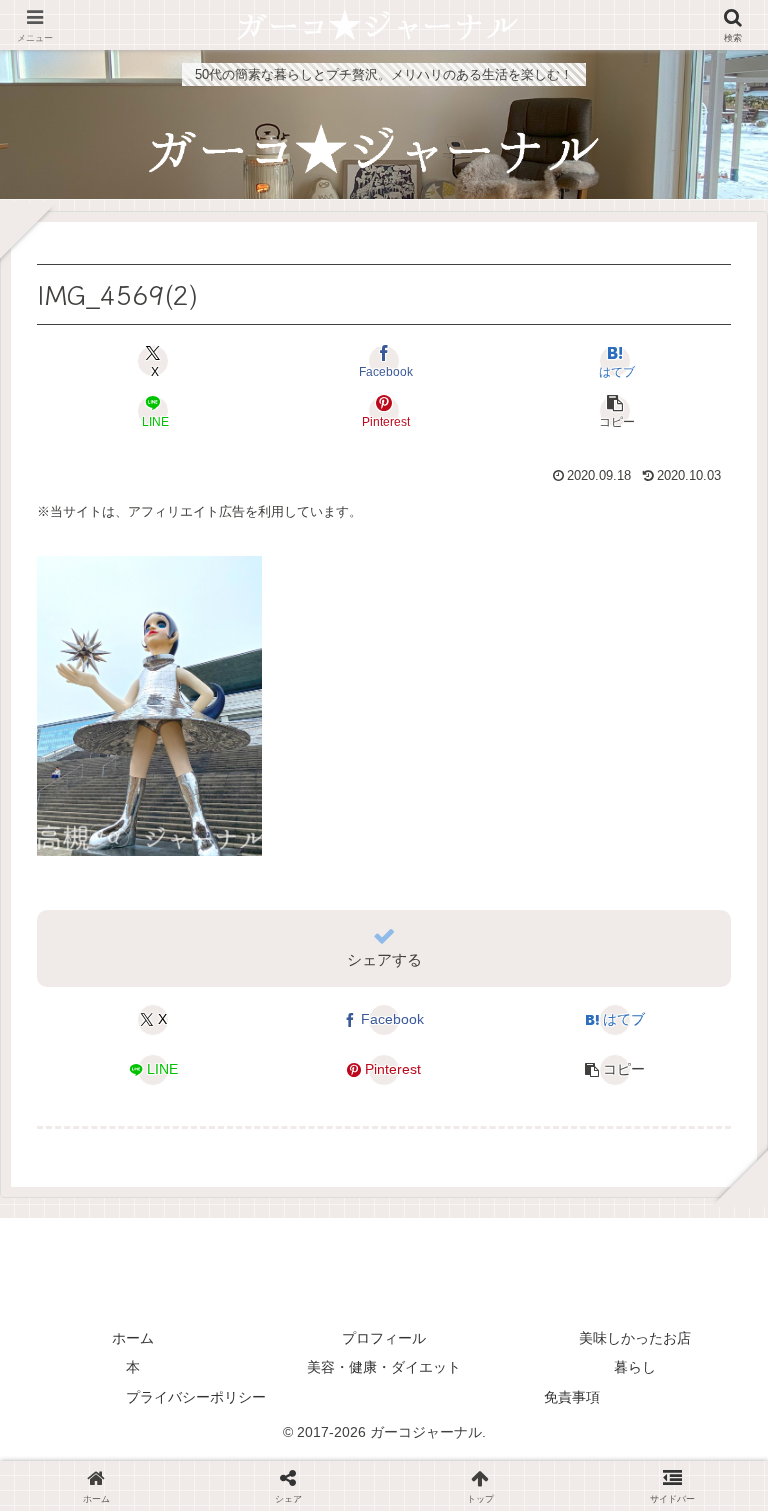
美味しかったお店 (635, 1338)
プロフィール (384, 1338)
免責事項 (572, 1397)
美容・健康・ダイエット (384, 1367)
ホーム (133, 1338)
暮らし (635, 1367)
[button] (615, 411)
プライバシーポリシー (196, 1397)
